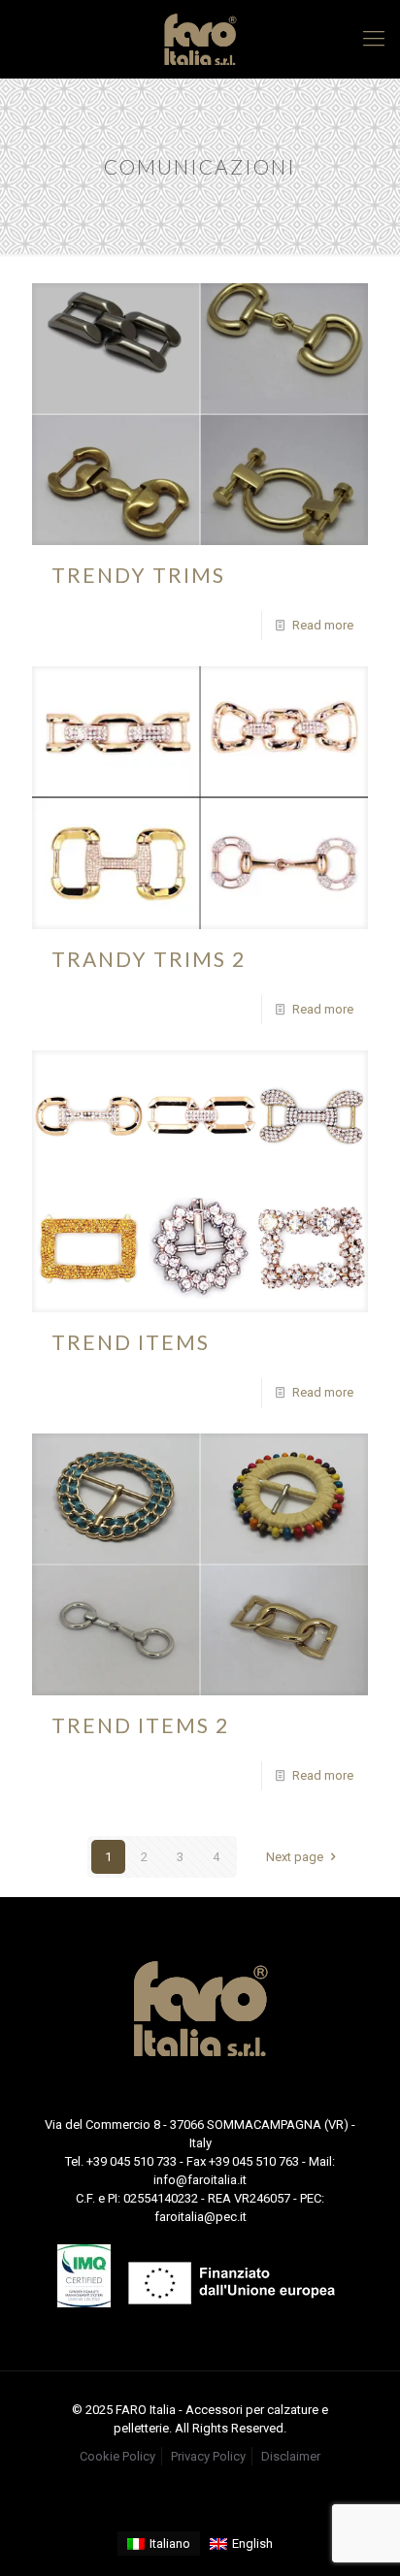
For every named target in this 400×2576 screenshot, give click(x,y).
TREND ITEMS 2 (140, 1725)
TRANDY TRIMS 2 (149, 959)
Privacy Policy (208, 2456)
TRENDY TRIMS (138, 575)
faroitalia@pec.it (200, 2217)
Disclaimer (291, 2456)
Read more (323, 625)
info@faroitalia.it (200, 2180)
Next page (295, 1857)
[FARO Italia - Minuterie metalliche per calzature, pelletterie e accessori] (200, 39)
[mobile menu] (374, 39)
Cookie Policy (117, 2456)
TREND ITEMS (131, 1342)
